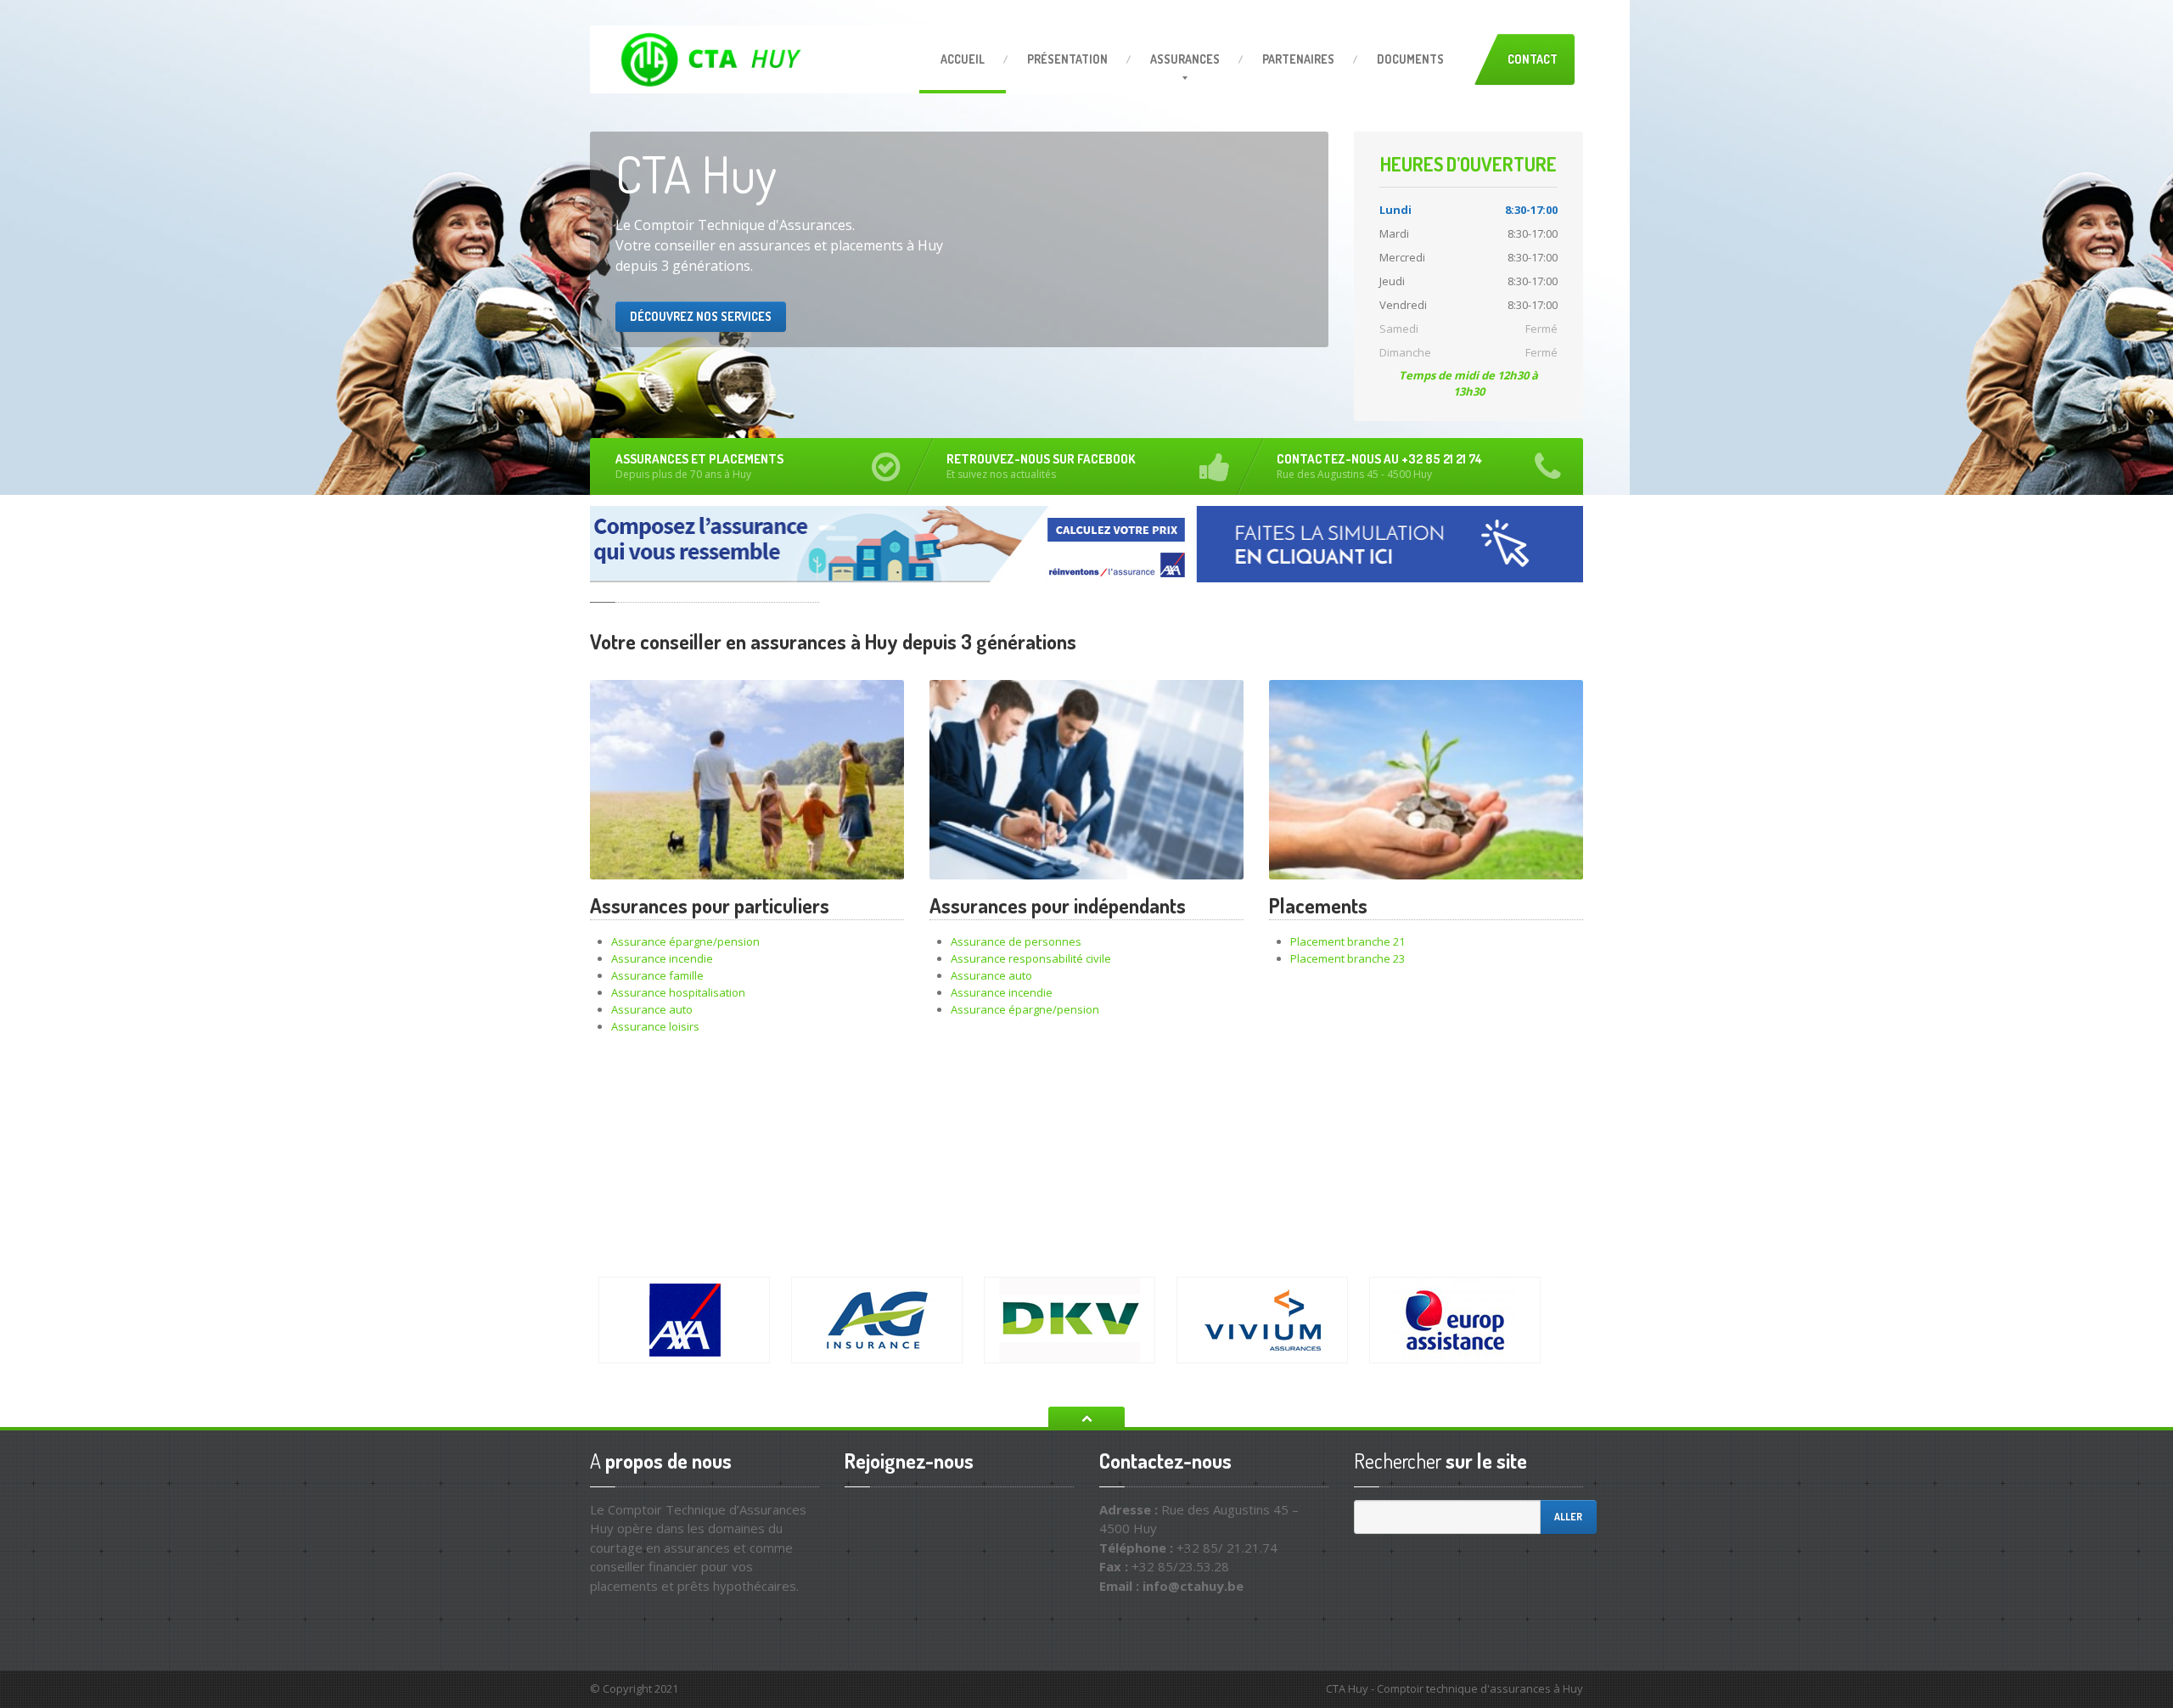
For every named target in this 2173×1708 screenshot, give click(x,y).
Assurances (1185, 59)
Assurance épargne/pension (685, 941)
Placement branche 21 (1348, 941)
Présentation (1067, 59)
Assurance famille (657, 975)
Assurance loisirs (655, 1026)
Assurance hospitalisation (678, 992)
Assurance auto (652, 1009)
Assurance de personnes (1016, 941)
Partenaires (1298, 59)
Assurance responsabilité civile (1031, 958)
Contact (1533, 59)
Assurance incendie (662, 958)
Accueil (963, 59)
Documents (1410, 59)
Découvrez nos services (701, 316)
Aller (1568, 1517)
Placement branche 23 (1348, 958)
